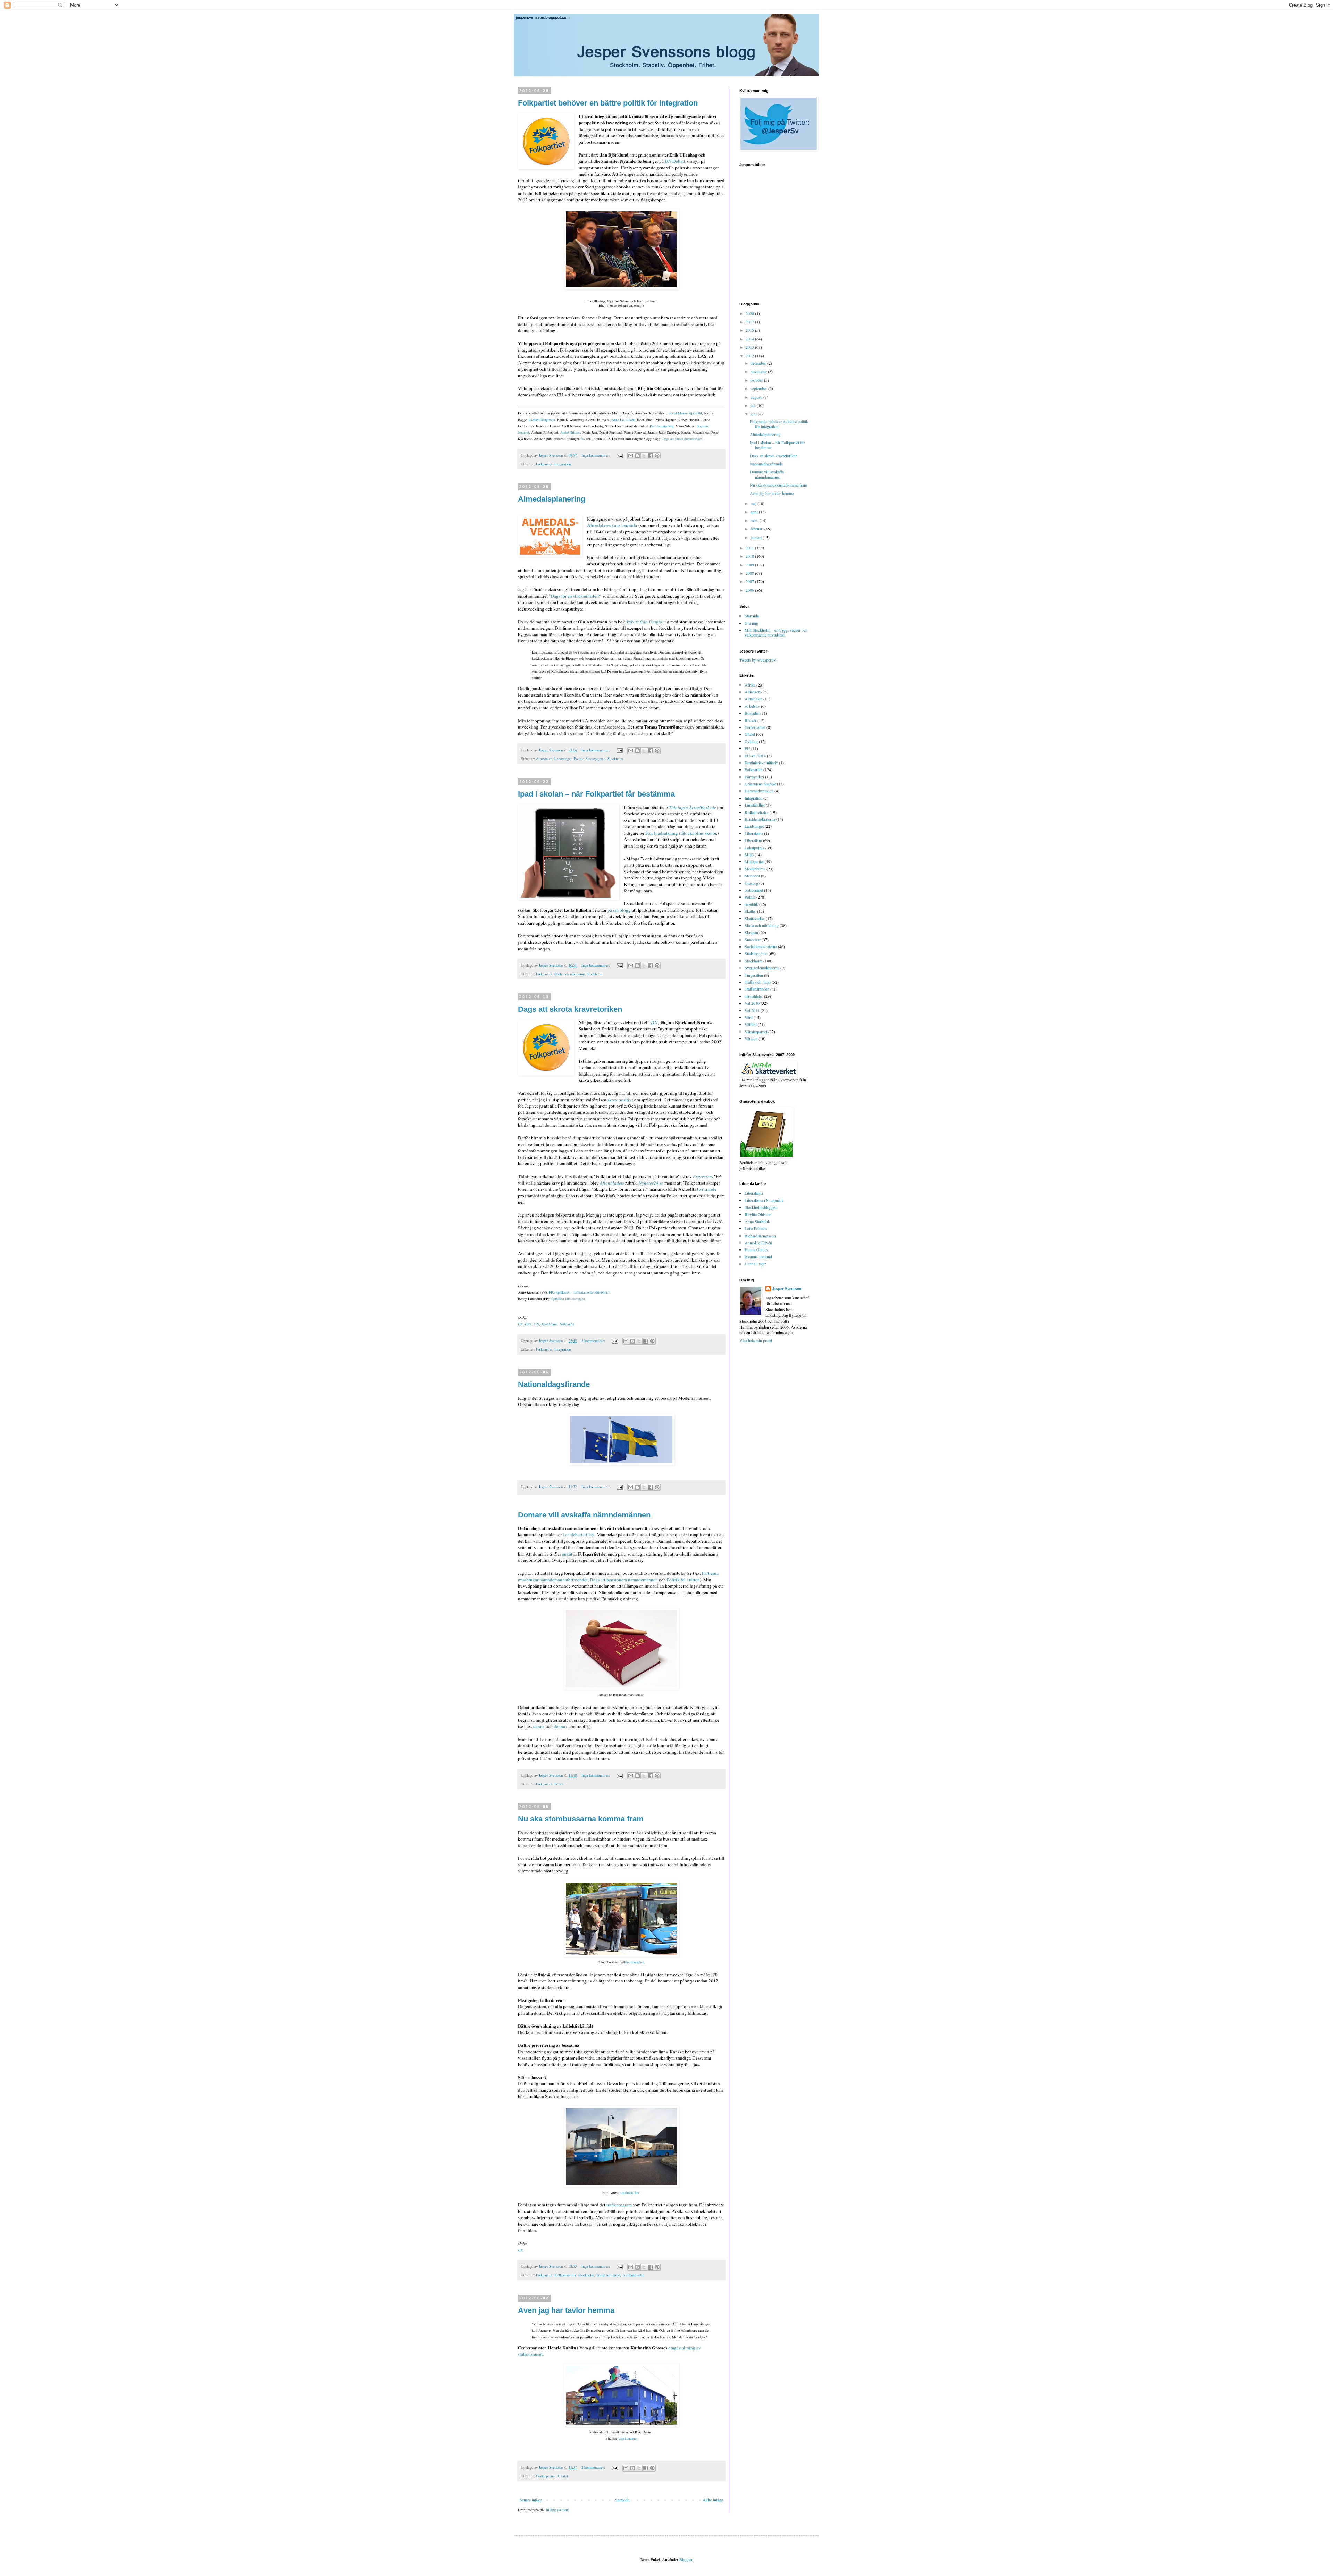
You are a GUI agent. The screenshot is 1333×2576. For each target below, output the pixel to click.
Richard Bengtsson (542, 420)
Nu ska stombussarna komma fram (581, 1819)
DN (654, 1022)
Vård (749, 1017)
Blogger (686, 2559)
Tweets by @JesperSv (758, 660)
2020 (750, 313)
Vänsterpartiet (756, 1032)
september (759, 388)
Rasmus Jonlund (758, 1257)
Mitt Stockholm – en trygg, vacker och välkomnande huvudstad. (776, 632)
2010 (750, 556)
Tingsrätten (754, 975)
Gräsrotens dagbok (760, 784)
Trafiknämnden (633, 2275)
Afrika (750, 685)
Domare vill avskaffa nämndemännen (584, 1515)
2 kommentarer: (594, 2467)
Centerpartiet (546, 2476)
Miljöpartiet (754, 861)
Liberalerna (754, 833)
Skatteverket (755, 918)
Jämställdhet (755, 805)
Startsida (622, 2500)
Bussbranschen (634, 1962)
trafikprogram (619, 2205)
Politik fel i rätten (683, 1580)
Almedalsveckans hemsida (612, 525)
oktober (757, 380)
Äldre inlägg (713, 2500)
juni (754, 414)
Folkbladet (567, 1324)
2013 (750, 347)
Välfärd (751, 1024)
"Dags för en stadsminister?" (575, 596)
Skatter (750, 911)
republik (751, 904)
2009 (750, 565)
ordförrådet (754, 890)
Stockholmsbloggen (761, 1207)
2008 (750, 573)
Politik (579, 759)
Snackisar (753, 940)
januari (757, 537)
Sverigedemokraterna (762, 968)
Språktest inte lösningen (568, 1299)
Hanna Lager (755, 1264)
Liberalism (753, 840)
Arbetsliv (752, 706)
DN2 (528, 1324)
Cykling (751, 741)
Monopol (752, 876)
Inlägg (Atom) (557, 2510)
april (755, 512)
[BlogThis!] (637, 456)
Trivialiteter (754, 996)
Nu (583, 439)
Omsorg (751, 883)
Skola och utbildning (569, 974)
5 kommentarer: (594, 1341)
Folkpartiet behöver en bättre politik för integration (608, 103)
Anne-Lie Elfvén (623, 420)
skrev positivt (620, 1100)
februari (757, 529)
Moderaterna (755, 869)
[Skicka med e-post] (631, 456)
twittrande (707, 1189)
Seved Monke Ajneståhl (685, 413)
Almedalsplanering (552, 499)
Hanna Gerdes (756, 1249)
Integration (563, 464)
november (759, 371)
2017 (750, 322)
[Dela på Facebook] (651, 456)
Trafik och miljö (608, 2275)
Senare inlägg (531, 2500)
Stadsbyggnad (596, 759)
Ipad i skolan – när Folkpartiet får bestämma (596, 794)
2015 (750, 330)
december (759, 363)
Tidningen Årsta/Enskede (693, 807)
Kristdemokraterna (760, 819)
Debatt (675, 161)
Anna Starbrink (757, 1221)
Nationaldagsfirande (554, 1384)
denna (539, 1726)
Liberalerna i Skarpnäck (764, 1200)
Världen (751, 1038)
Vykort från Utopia (644, 622)
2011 (750, 548)
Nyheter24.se (651, 1183)
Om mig (751, 623)
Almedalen (544, 759)
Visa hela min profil (756, 1340)
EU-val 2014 (755, 756)
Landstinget (563, 759)
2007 (750, 581)
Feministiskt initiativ (761, 763)
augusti (757, 397)
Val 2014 (752, 1010)
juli (754, 405)
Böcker (751, 720)
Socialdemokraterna (761, 946)
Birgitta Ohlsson (758, 1214)
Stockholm (615, 759)
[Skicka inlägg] (619, 455)
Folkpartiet (544, 464)
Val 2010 (752, 1003)
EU (747, 748)
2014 (750, 339)
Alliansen (752, 692)
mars (755, 520)
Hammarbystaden (759, 791)
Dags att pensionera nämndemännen (624, 1580)
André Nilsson (570, 432)
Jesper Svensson (787, 1289)
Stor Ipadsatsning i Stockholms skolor (681, 833)
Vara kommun (627, 2439)
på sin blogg (619, 910)
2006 (750, 590)
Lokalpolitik (754, 848)
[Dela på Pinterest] (657, 456)
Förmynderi (754, 777)
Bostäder (752, 713)
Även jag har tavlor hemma (566, 2310)
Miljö (749, 855)
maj (754, 503)
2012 (750, 356)
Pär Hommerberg (662, 426)
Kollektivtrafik (565, 2275)
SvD (536, 1324)
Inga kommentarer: (596, 455)
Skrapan (751, 932)
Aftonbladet (549, 1324)
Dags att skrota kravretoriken (682, 439)
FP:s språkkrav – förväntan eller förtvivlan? (579, 1292)
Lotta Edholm (756, 1228)
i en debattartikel (579, 1534)
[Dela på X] (644, 456)
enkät (567, 1554)
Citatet (563, 2476)
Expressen (702, 1176)
